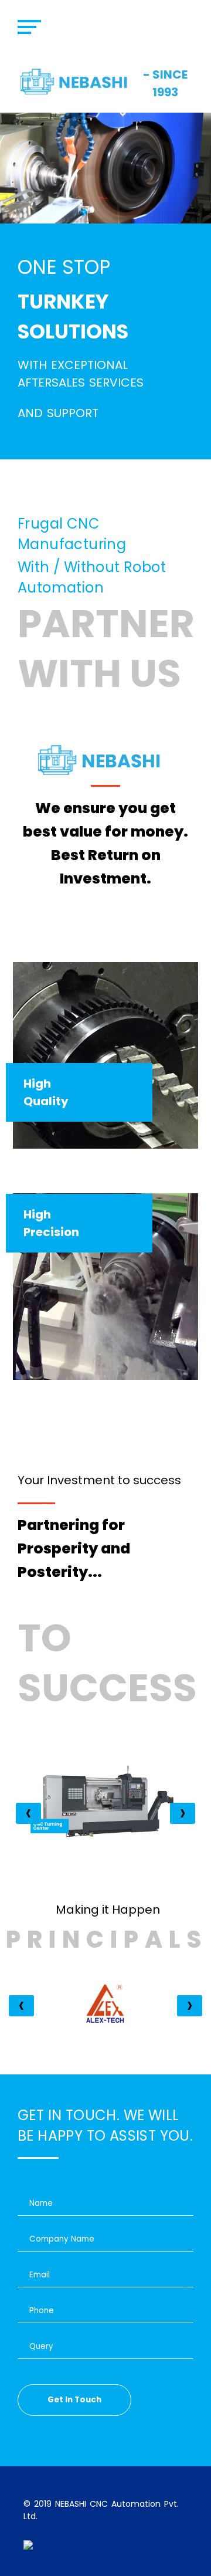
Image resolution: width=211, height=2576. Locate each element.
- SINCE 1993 (165, 83)
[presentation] (28, 1813)
